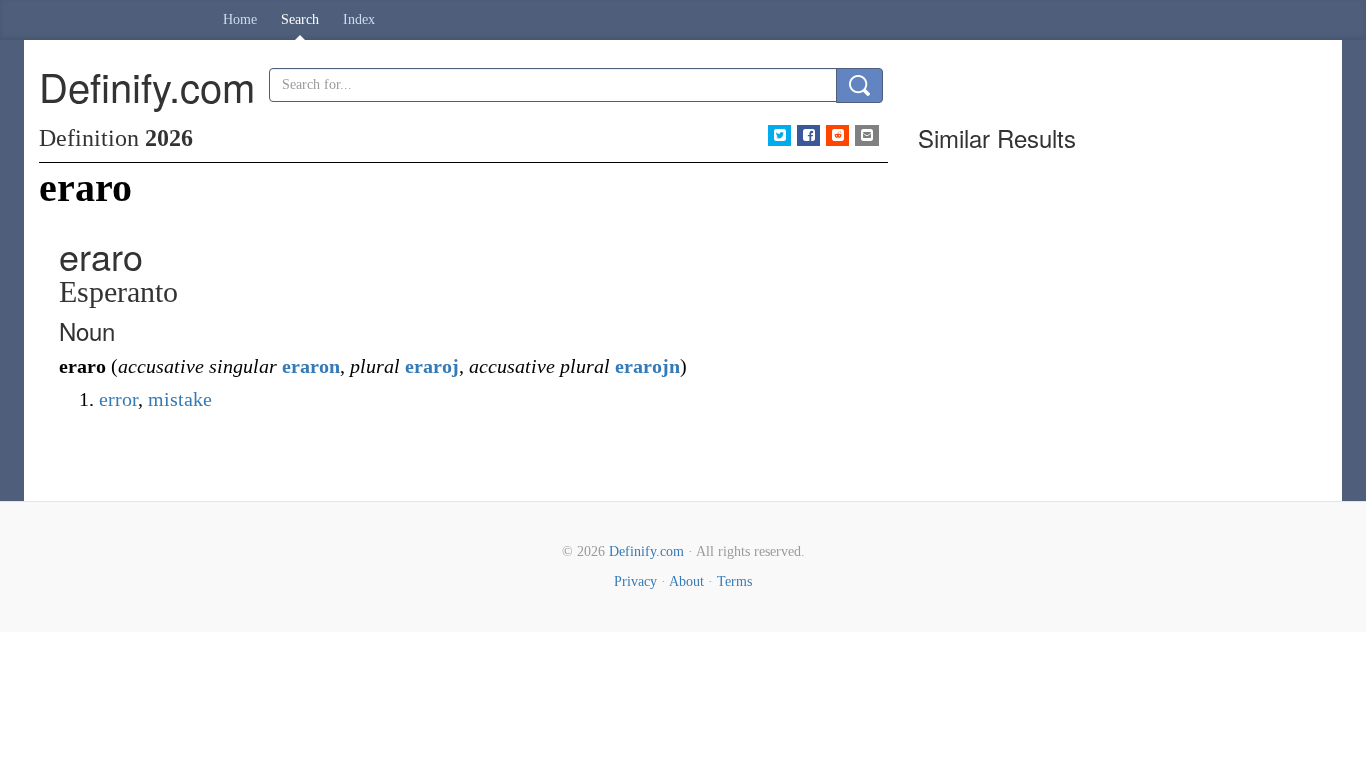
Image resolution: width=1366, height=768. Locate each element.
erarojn (647, 366)
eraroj (432, 366)
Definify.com (646, 551)
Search (300, 19)
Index (359, 19)
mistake (180, 399)
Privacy (635, 581)
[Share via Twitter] (779, 135)
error (118, 399)
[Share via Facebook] (808, 135)
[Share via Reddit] (837, 135)
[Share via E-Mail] (866, 135)
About (686, 581)
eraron (311, 366)
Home (240, 19)
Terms (734, 581)
